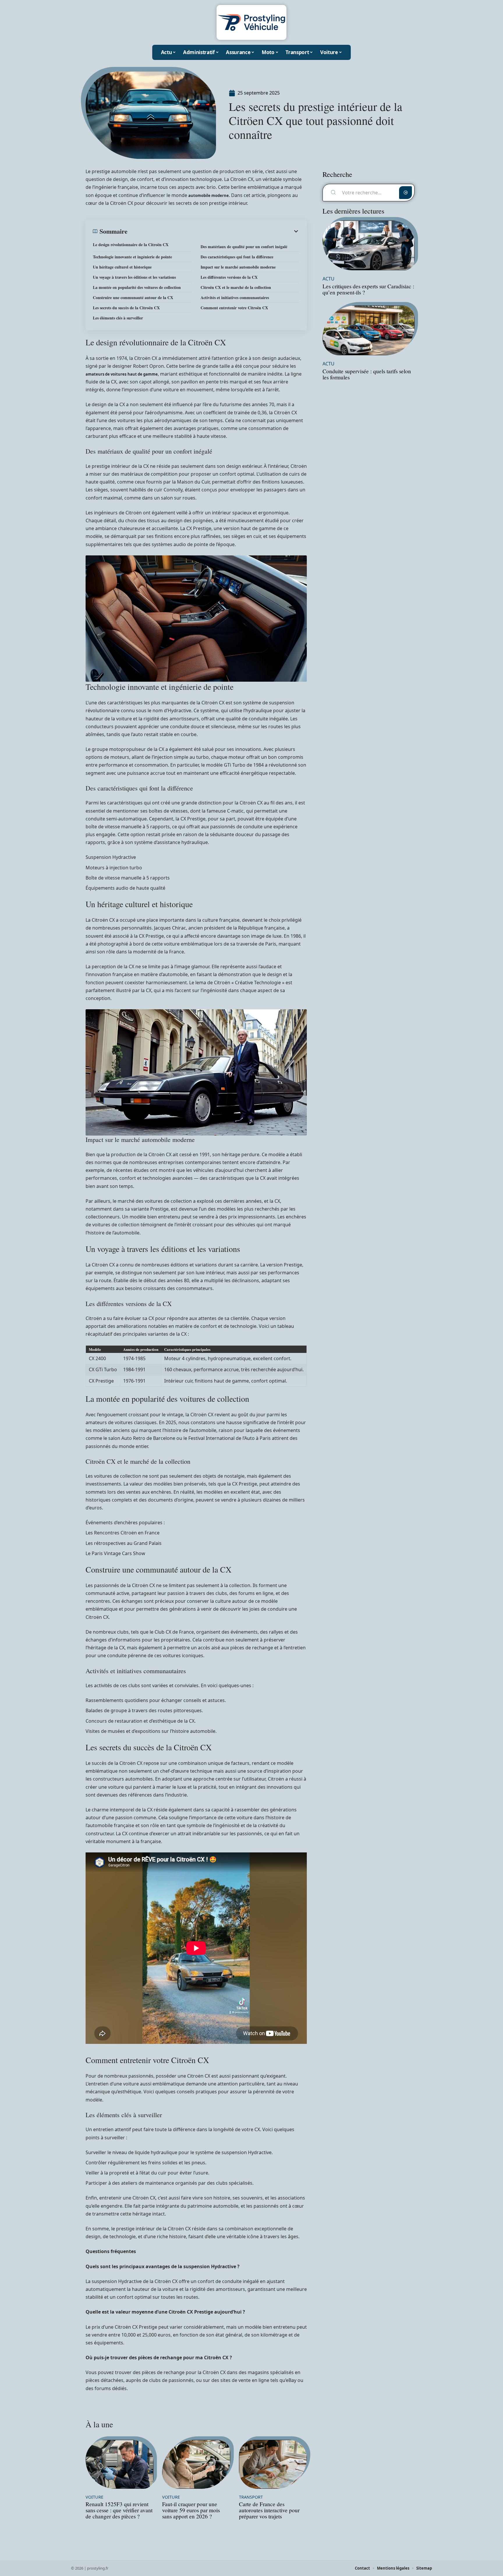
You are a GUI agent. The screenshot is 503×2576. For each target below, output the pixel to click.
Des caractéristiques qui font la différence (237, 257)
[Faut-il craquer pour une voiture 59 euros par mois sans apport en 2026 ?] (196, 2464)
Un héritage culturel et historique (122, 267)
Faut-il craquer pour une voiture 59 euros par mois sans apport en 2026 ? (191, 2510)
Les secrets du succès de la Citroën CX (126, 308)
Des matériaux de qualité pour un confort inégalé (244, 247)
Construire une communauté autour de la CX (133, 297)
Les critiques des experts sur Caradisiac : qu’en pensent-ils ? (368, 289)
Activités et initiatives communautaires (235, 297)
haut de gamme (143, 374)
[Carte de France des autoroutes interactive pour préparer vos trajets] (273, 2464)
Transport (251, 2497)
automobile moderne (209, 196)
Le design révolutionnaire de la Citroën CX (131, 245)
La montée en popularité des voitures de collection (137, 287)
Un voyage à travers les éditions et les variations (134, 277)
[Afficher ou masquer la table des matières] (214, 231)
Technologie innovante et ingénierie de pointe (132, 257)
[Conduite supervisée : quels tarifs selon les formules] (369, 330)
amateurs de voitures (106, 374)
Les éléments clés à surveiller (118, 318)
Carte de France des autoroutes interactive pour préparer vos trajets (269, 2510)
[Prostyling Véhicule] (251, 22)
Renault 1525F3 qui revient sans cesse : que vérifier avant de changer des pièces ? (119, 2510)
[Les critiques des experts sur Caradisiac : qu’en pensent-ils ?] (369, 245)
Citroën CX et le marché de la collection (236, 287)
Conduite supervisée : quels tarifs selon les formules (367, 374)
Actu (328, 279)
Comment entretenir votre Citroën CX (234, 308)
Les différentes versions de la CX (229, 277)
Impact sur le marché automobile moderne (238, 267)
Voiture (94, 2497)
